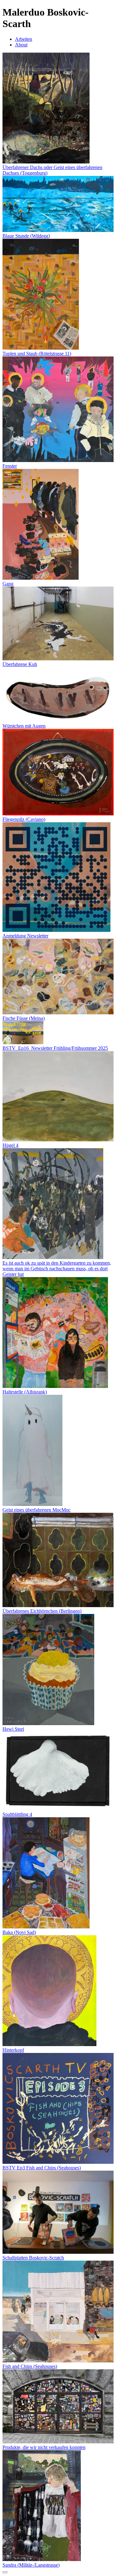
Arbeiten (24, 39)
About (21, 45)
